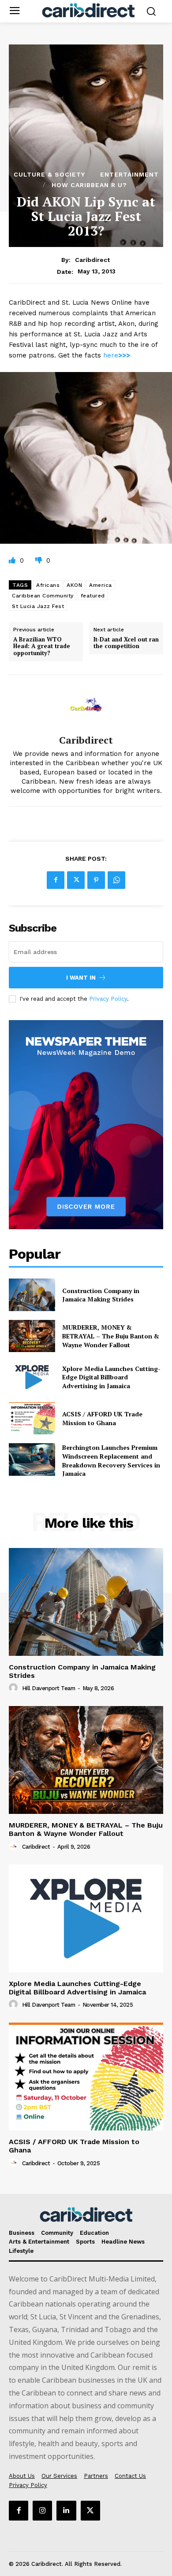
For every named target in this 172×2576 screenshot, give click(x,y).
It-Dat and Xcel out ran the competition (126, 643)
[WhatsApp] (116, 880)
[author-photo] (15, 1688)
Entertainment (129, 174)
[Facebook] (56, 880)
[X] (76, 880)
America (101, 585)
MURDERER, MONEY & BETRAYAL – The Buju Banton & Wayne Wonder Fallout (111, 1336)
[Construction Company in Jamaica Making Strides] (32, 1295)
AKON (74, 585)
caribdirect (92, 260)
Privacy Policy (108, 999)
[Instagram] (42, 2510)
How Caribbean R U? (89, 185)
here (117, 355)
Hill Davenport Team (49, 1688)
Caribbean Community (43, 596)
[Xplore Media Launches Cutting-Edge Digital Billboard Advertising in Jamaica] (32, 1377)
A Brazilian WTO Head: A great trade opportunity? (42, 647)
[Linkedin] (66, 2510)
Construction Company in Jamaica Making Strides (101, 1295)
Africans (48, 585)
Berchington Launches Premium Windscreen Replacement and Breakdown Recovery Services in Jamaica (111, 1460)
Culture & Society (49, 174)
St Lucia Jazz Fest (38, 606)
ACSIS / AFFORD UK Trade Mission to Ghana (102, 1418)
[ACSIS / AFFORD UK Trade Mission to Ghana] (32, 1419)
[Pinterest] (96, 880)
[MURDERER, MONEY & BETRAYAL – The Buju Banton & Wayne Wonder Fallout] (32, 1336)
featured (93, 596)
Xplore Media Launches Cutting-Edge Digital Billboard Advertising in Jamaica (111, 1377)
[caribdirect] (86, 705)
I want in (81, 978)
